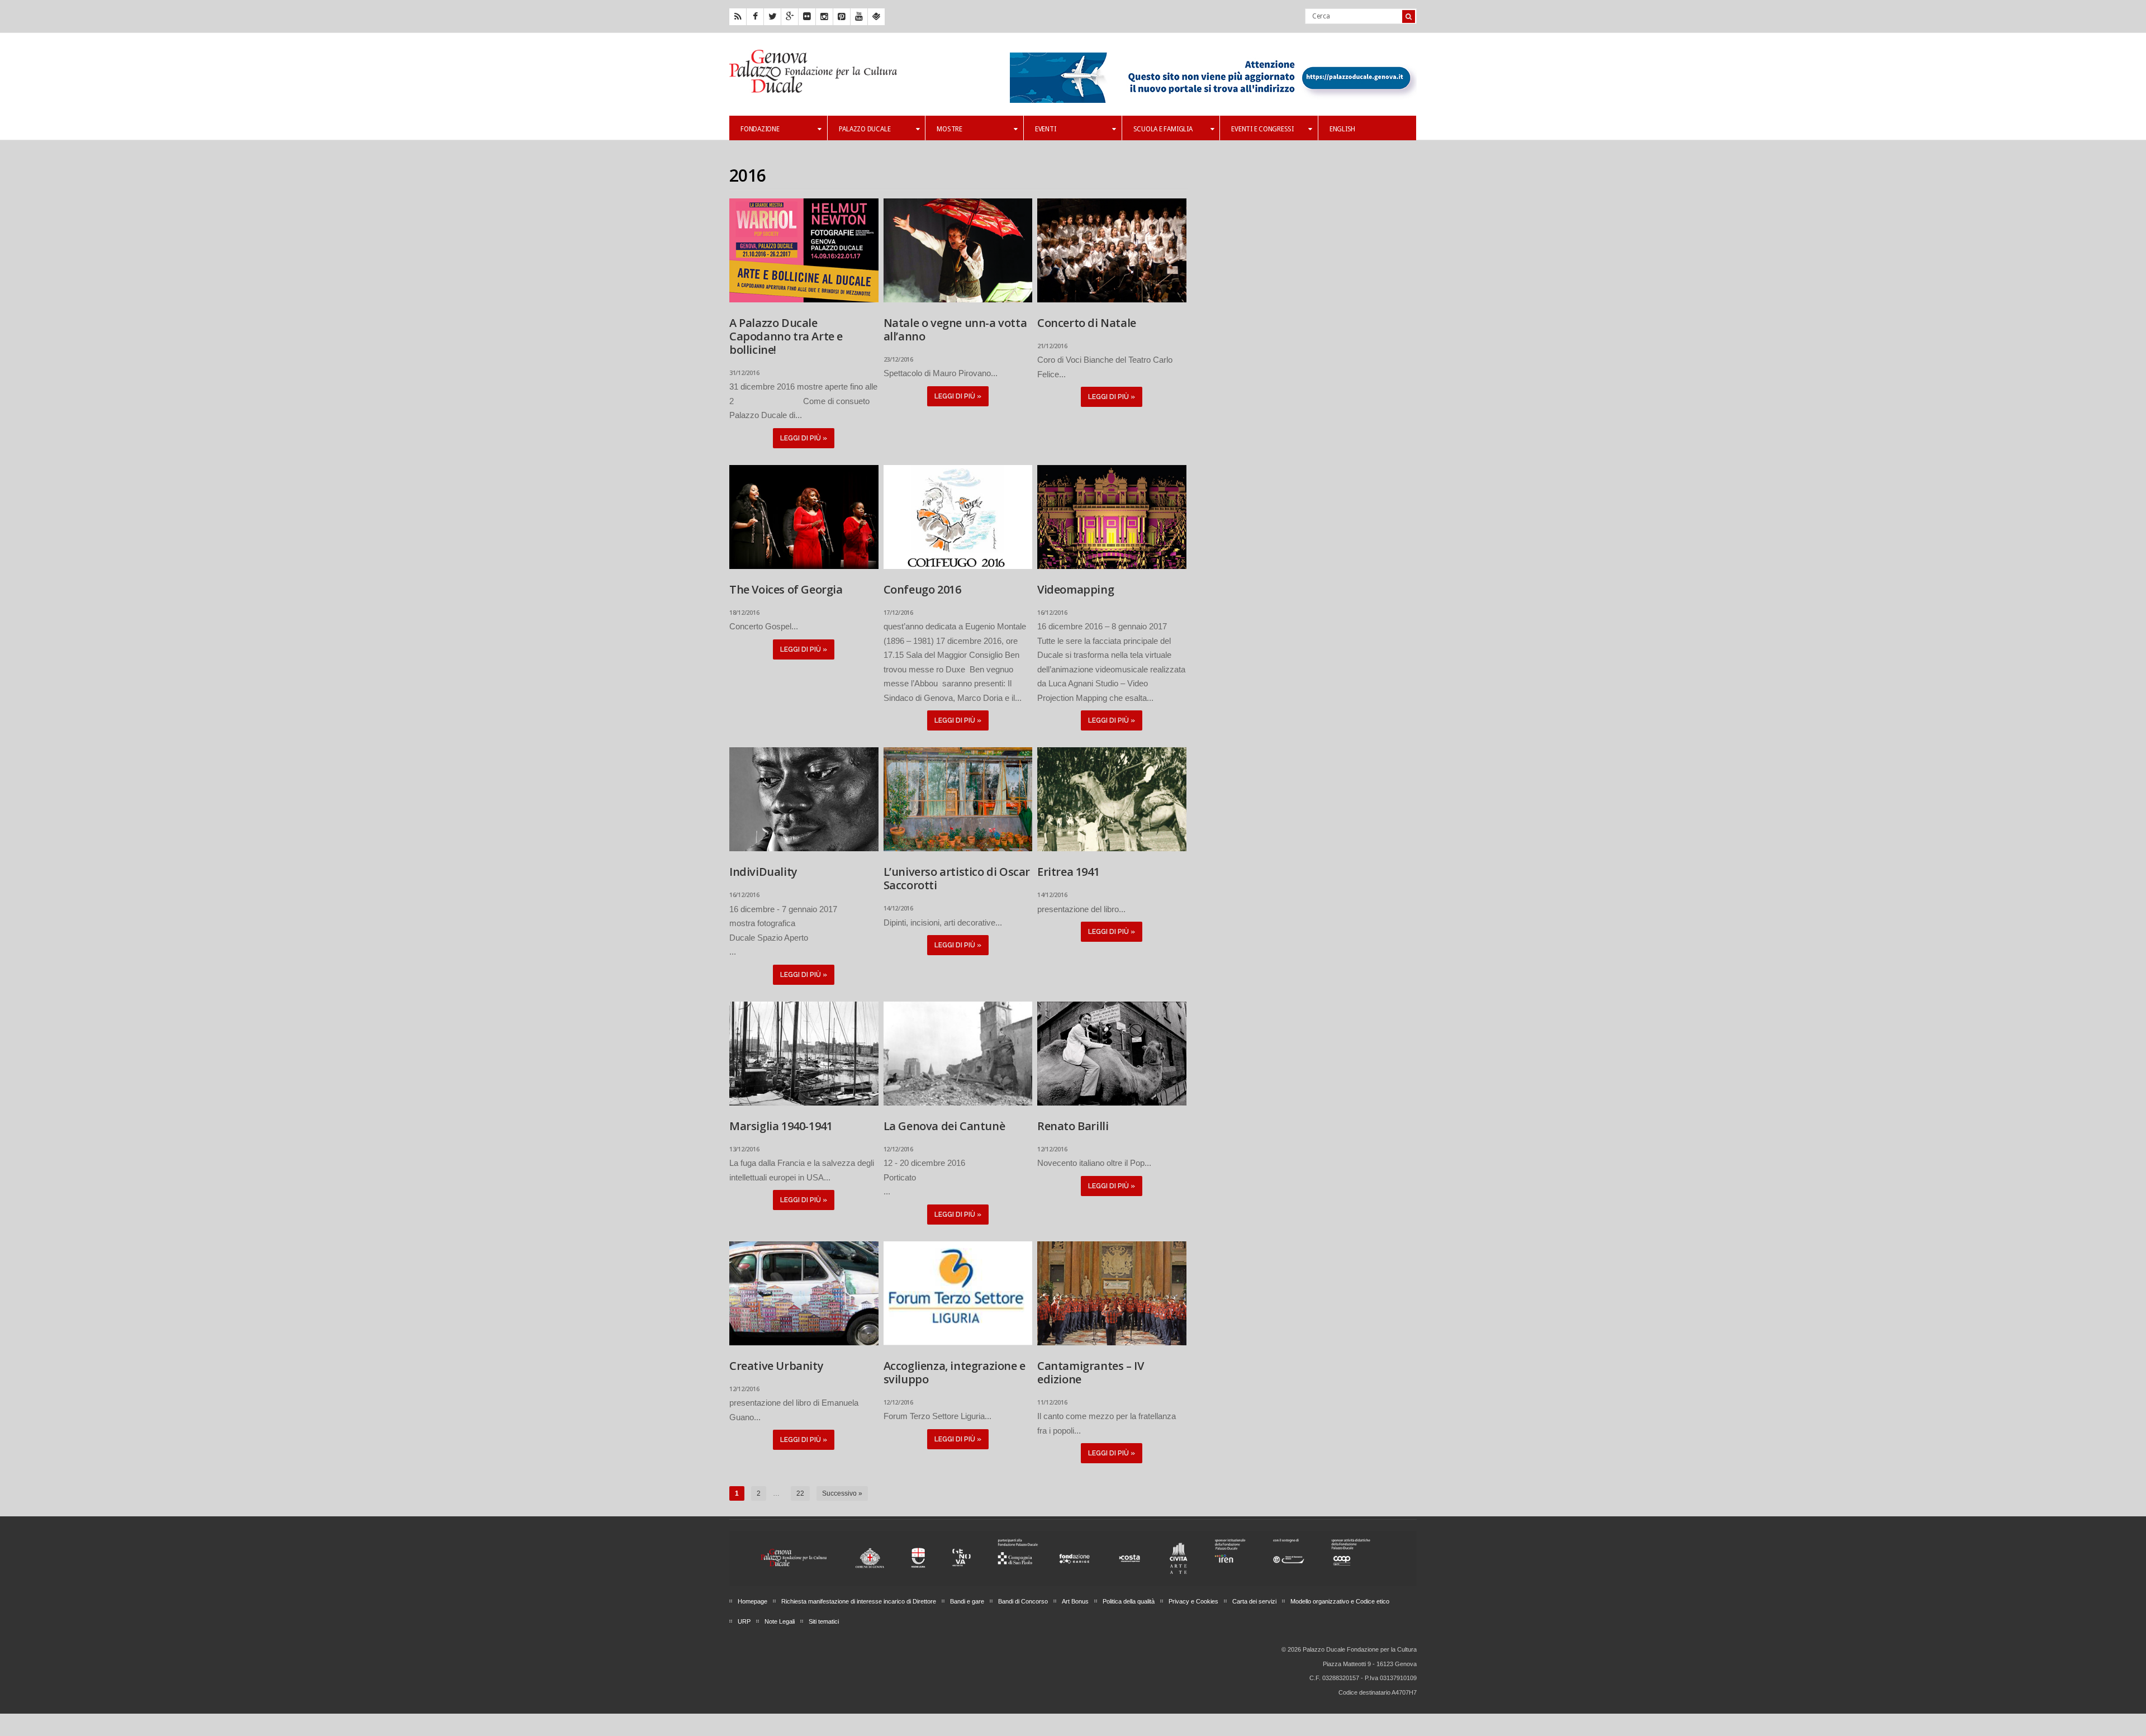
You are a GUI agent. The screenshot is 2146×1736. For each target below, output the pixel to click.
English (1342, 129)
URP (744, 1621)
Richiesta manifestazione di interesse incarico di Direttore (859, 1601)
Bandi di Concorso (1023, 1601)
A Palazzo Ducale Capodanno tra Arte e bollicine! (786, 336)
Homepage (752, 1601)
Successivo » (842, 1493)
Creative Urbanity (776, 1366)
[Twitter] (772, 17)
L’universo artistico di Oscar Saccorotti (957, 878)
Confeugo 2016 (922, 589)
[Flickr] (807, 17)
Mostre (949, 129)
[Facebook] (755, 17)
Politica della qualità (1129, 1601)
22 (800, 1493)
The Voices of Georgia (786, 589)
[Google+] (790, 17)
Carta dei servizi (1254, 1601)
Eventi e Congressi (1262, 129)
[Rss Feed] (738, 17)
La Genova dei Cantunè (944, 1126)
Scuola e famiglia (1163, 129)
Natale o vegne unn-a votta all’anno (955, 329)
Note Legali (780, 1621)
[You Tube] (859, 17)
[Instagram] (824, 17)
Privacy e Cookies (1193, 1601)
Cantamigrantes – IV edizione (1090, 1372)
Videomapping (1076, 589)
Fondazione (760, 129)
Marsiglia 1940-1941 (781, 1126)
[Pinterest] (842, 17)
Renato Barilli (1073, 1126)
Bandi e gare (967, 1601)
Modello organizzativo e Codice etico (1340, 1601)
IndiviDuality (763, 872)
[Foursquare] (876, 17)
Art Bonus (1075, 1601)
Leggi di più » (804, 438)
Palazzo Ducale (865, 129)
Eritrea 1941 (1068, 872)
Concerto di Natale (1087, 323)
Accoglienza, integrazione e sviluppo (955, 1372)
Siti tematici (824, 1621)
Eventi (1046, 129)
